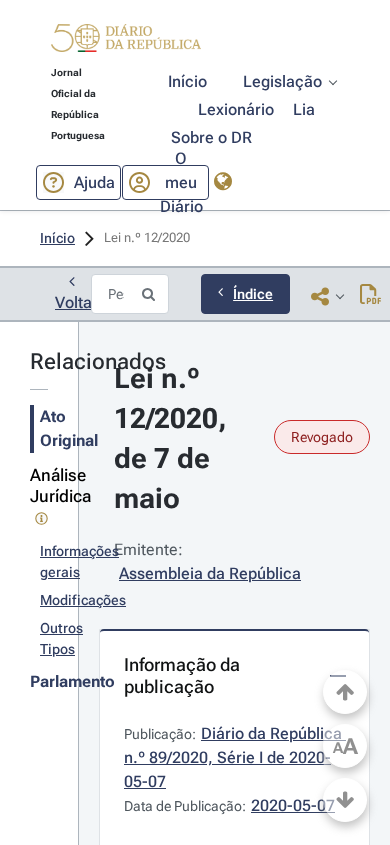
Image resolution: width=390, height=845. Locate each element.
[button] (126, 41)
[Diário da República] (126, 42)
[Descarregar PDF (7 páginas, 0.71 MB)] (370, 296)
